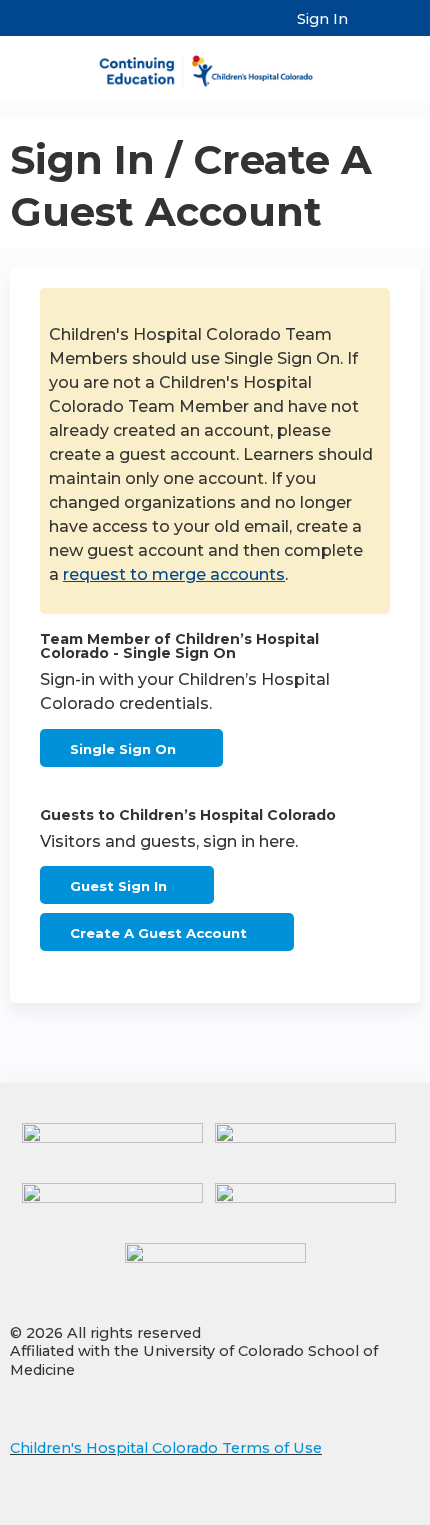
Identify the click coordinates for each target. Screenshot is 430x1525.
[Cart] (371, 29)
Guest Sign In (118, 886)
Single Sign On (123, 749)
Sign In (322, 19)
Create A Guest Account (158, 933)
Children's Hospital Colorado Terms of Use (166, 1448)
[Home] (215, 64)
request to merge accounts (174, 574)
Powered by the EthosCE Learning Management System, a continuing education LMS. (349, 1510)
